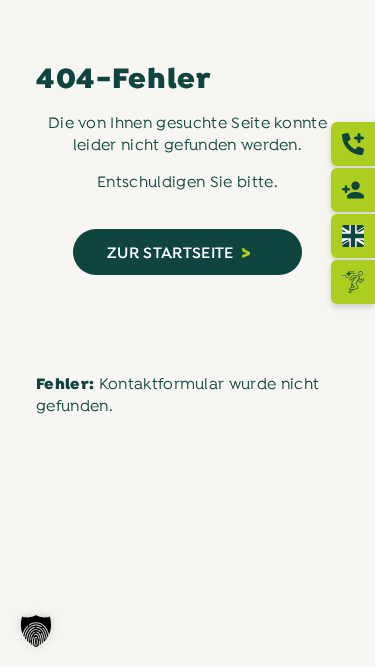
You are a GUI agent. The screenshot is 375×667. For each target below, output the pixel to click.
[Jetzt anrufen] (353, 144)
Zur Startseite (170, 254)
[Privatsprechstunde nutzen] (353, 190)
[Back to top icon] (334, 626)
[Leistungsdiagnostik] (353, 282)
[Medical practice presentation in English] (353, 236)
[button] (36, 631)
